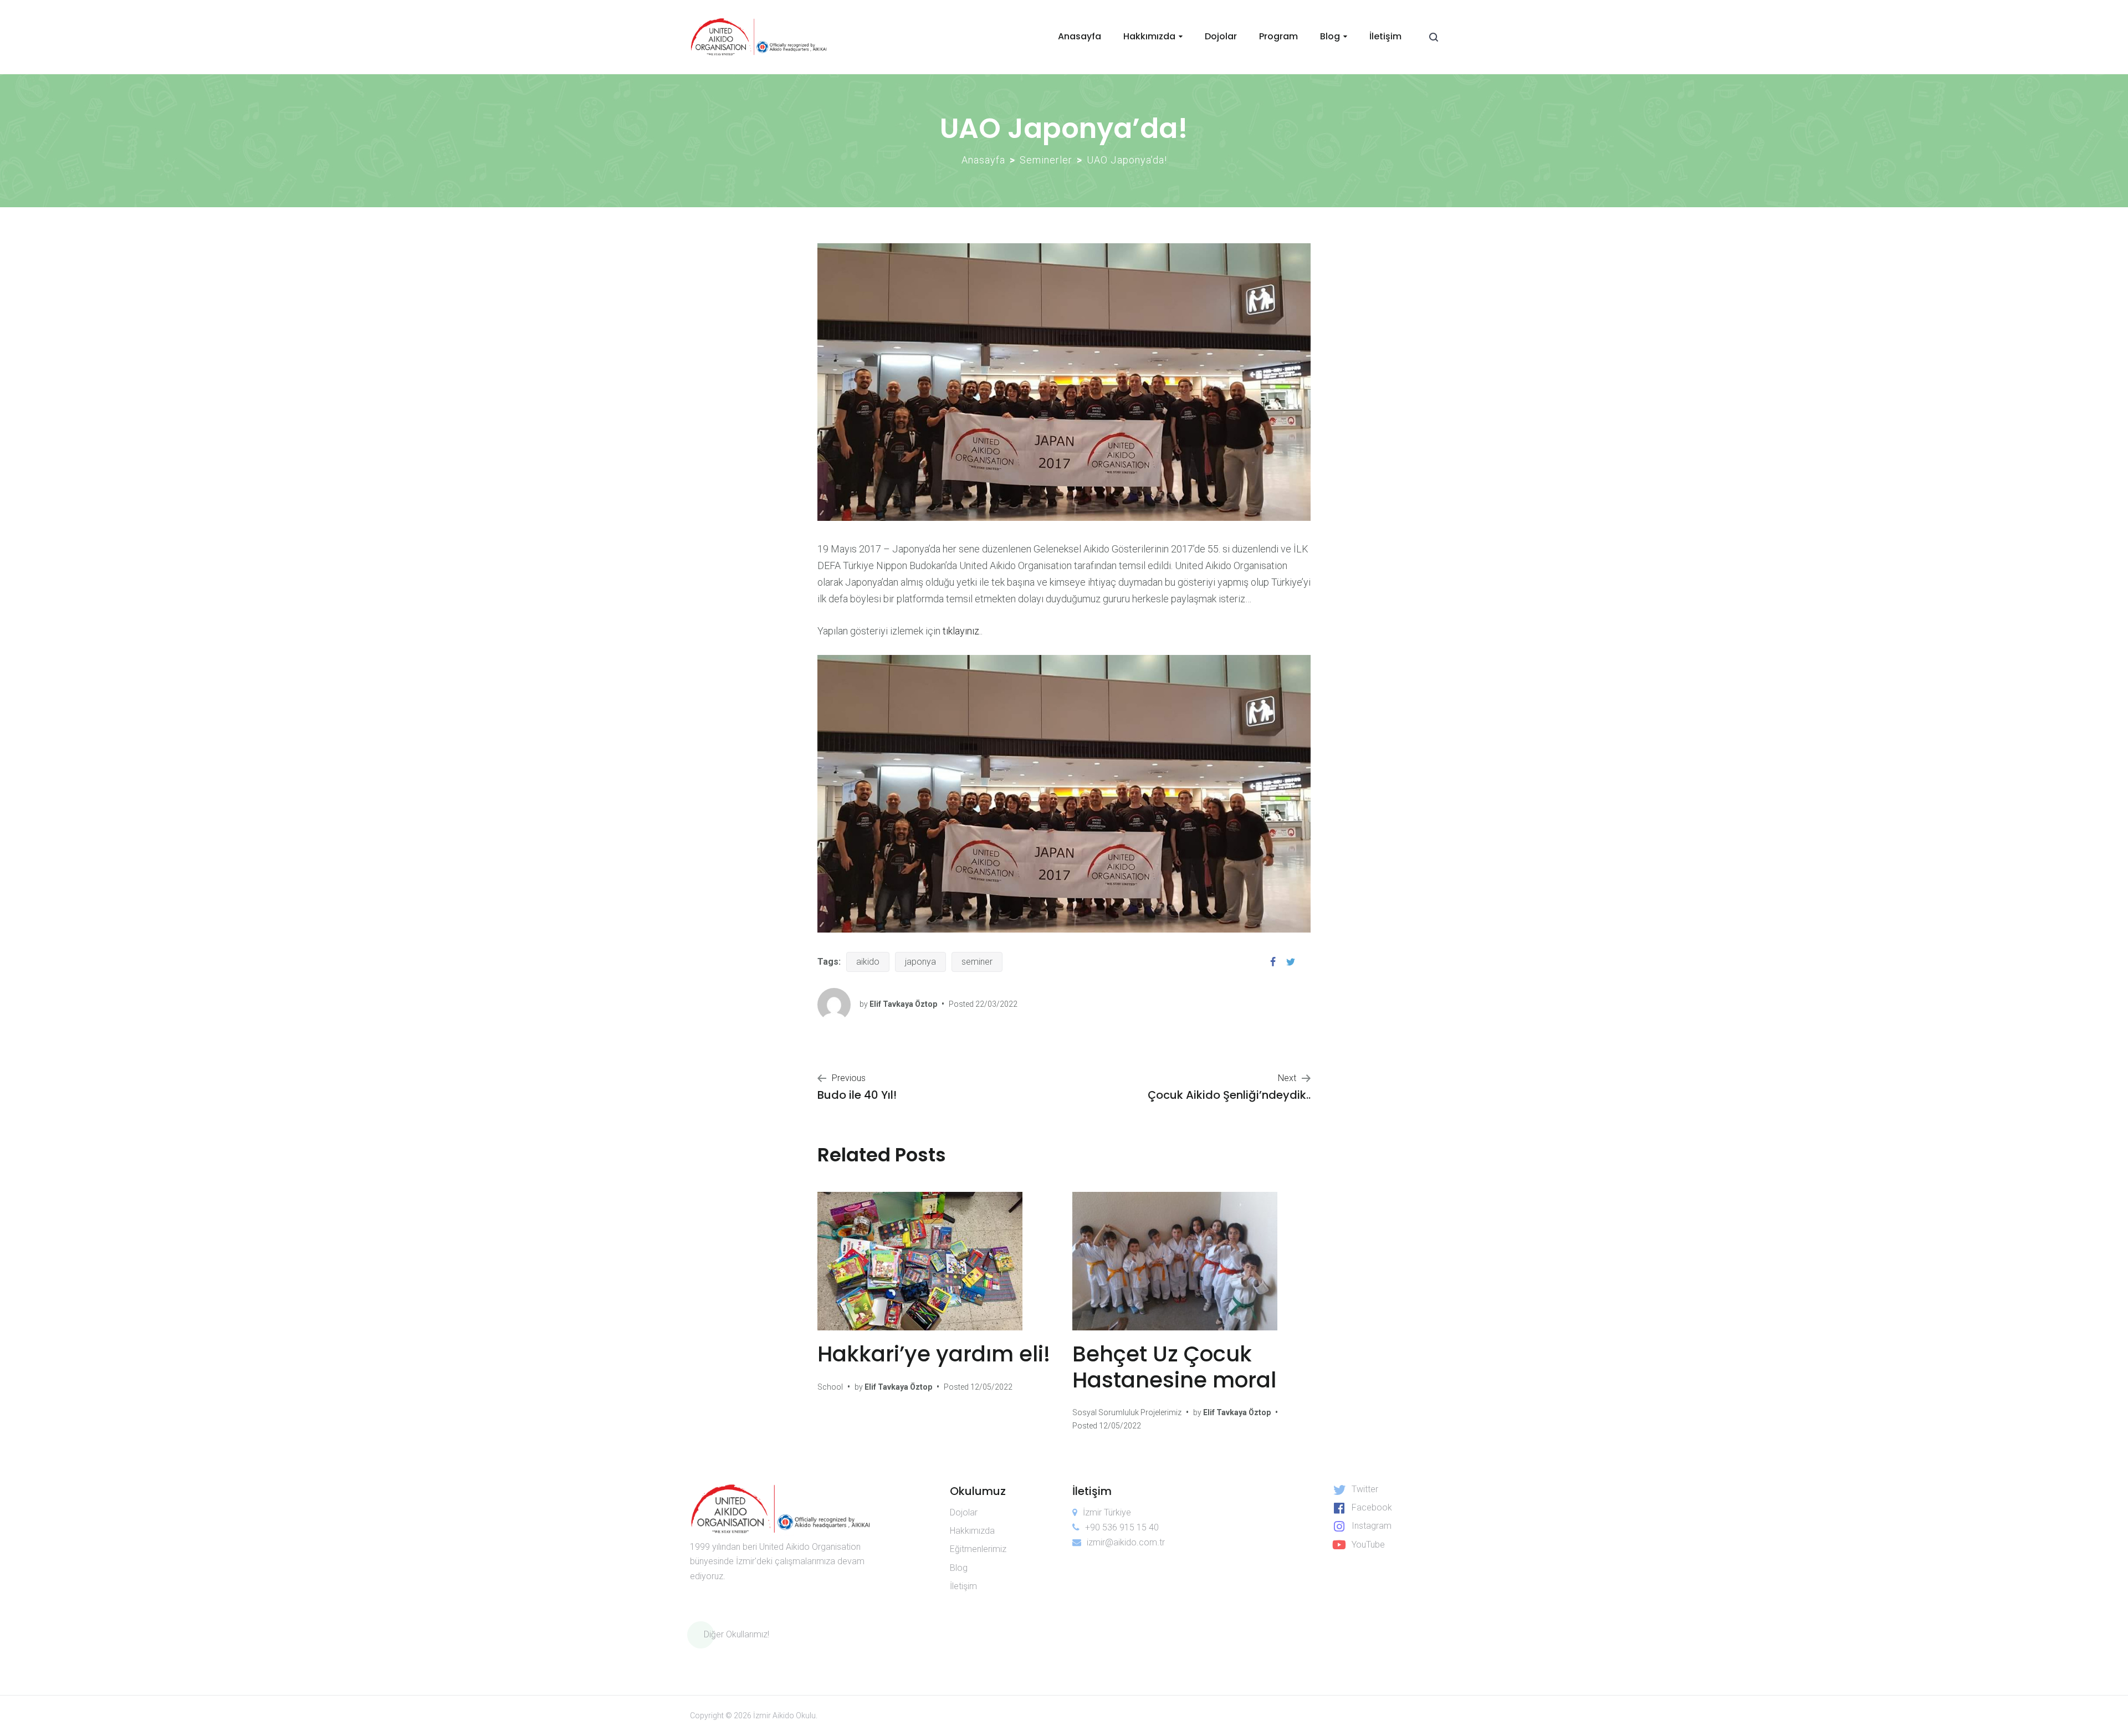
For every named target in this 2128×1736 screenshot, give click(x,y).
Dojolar (1221, 36)
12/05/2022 (991, 1387)
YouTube (1368, 1545)
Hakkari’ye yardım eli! (934, 1354)
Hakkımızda (1149, 36)
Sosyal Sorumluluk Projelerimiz (1127, 1412)
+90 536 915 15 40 (1122, 1527)
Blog (1330, 36)
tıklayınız (961, 631)
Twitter (1365, 1489)
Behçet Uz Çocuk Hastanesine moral (1174, 1367)
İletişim (1385, 36)
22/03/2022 (996, 1004)
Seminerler (1046, 160)
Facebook (1372, 1507)
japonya (920, 962)
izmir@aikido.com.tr (1126, 1542)
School (830, 1387)
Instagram (1372, 1526)
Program (1278, 36)
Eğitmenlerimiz (978, 1549)
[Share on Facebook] (1273, 962)
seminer (977, 962)
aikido (868, 962)
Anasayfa (1080, 36)
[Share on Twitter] (1291, 962)
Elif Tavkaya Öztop (903, 1004)
